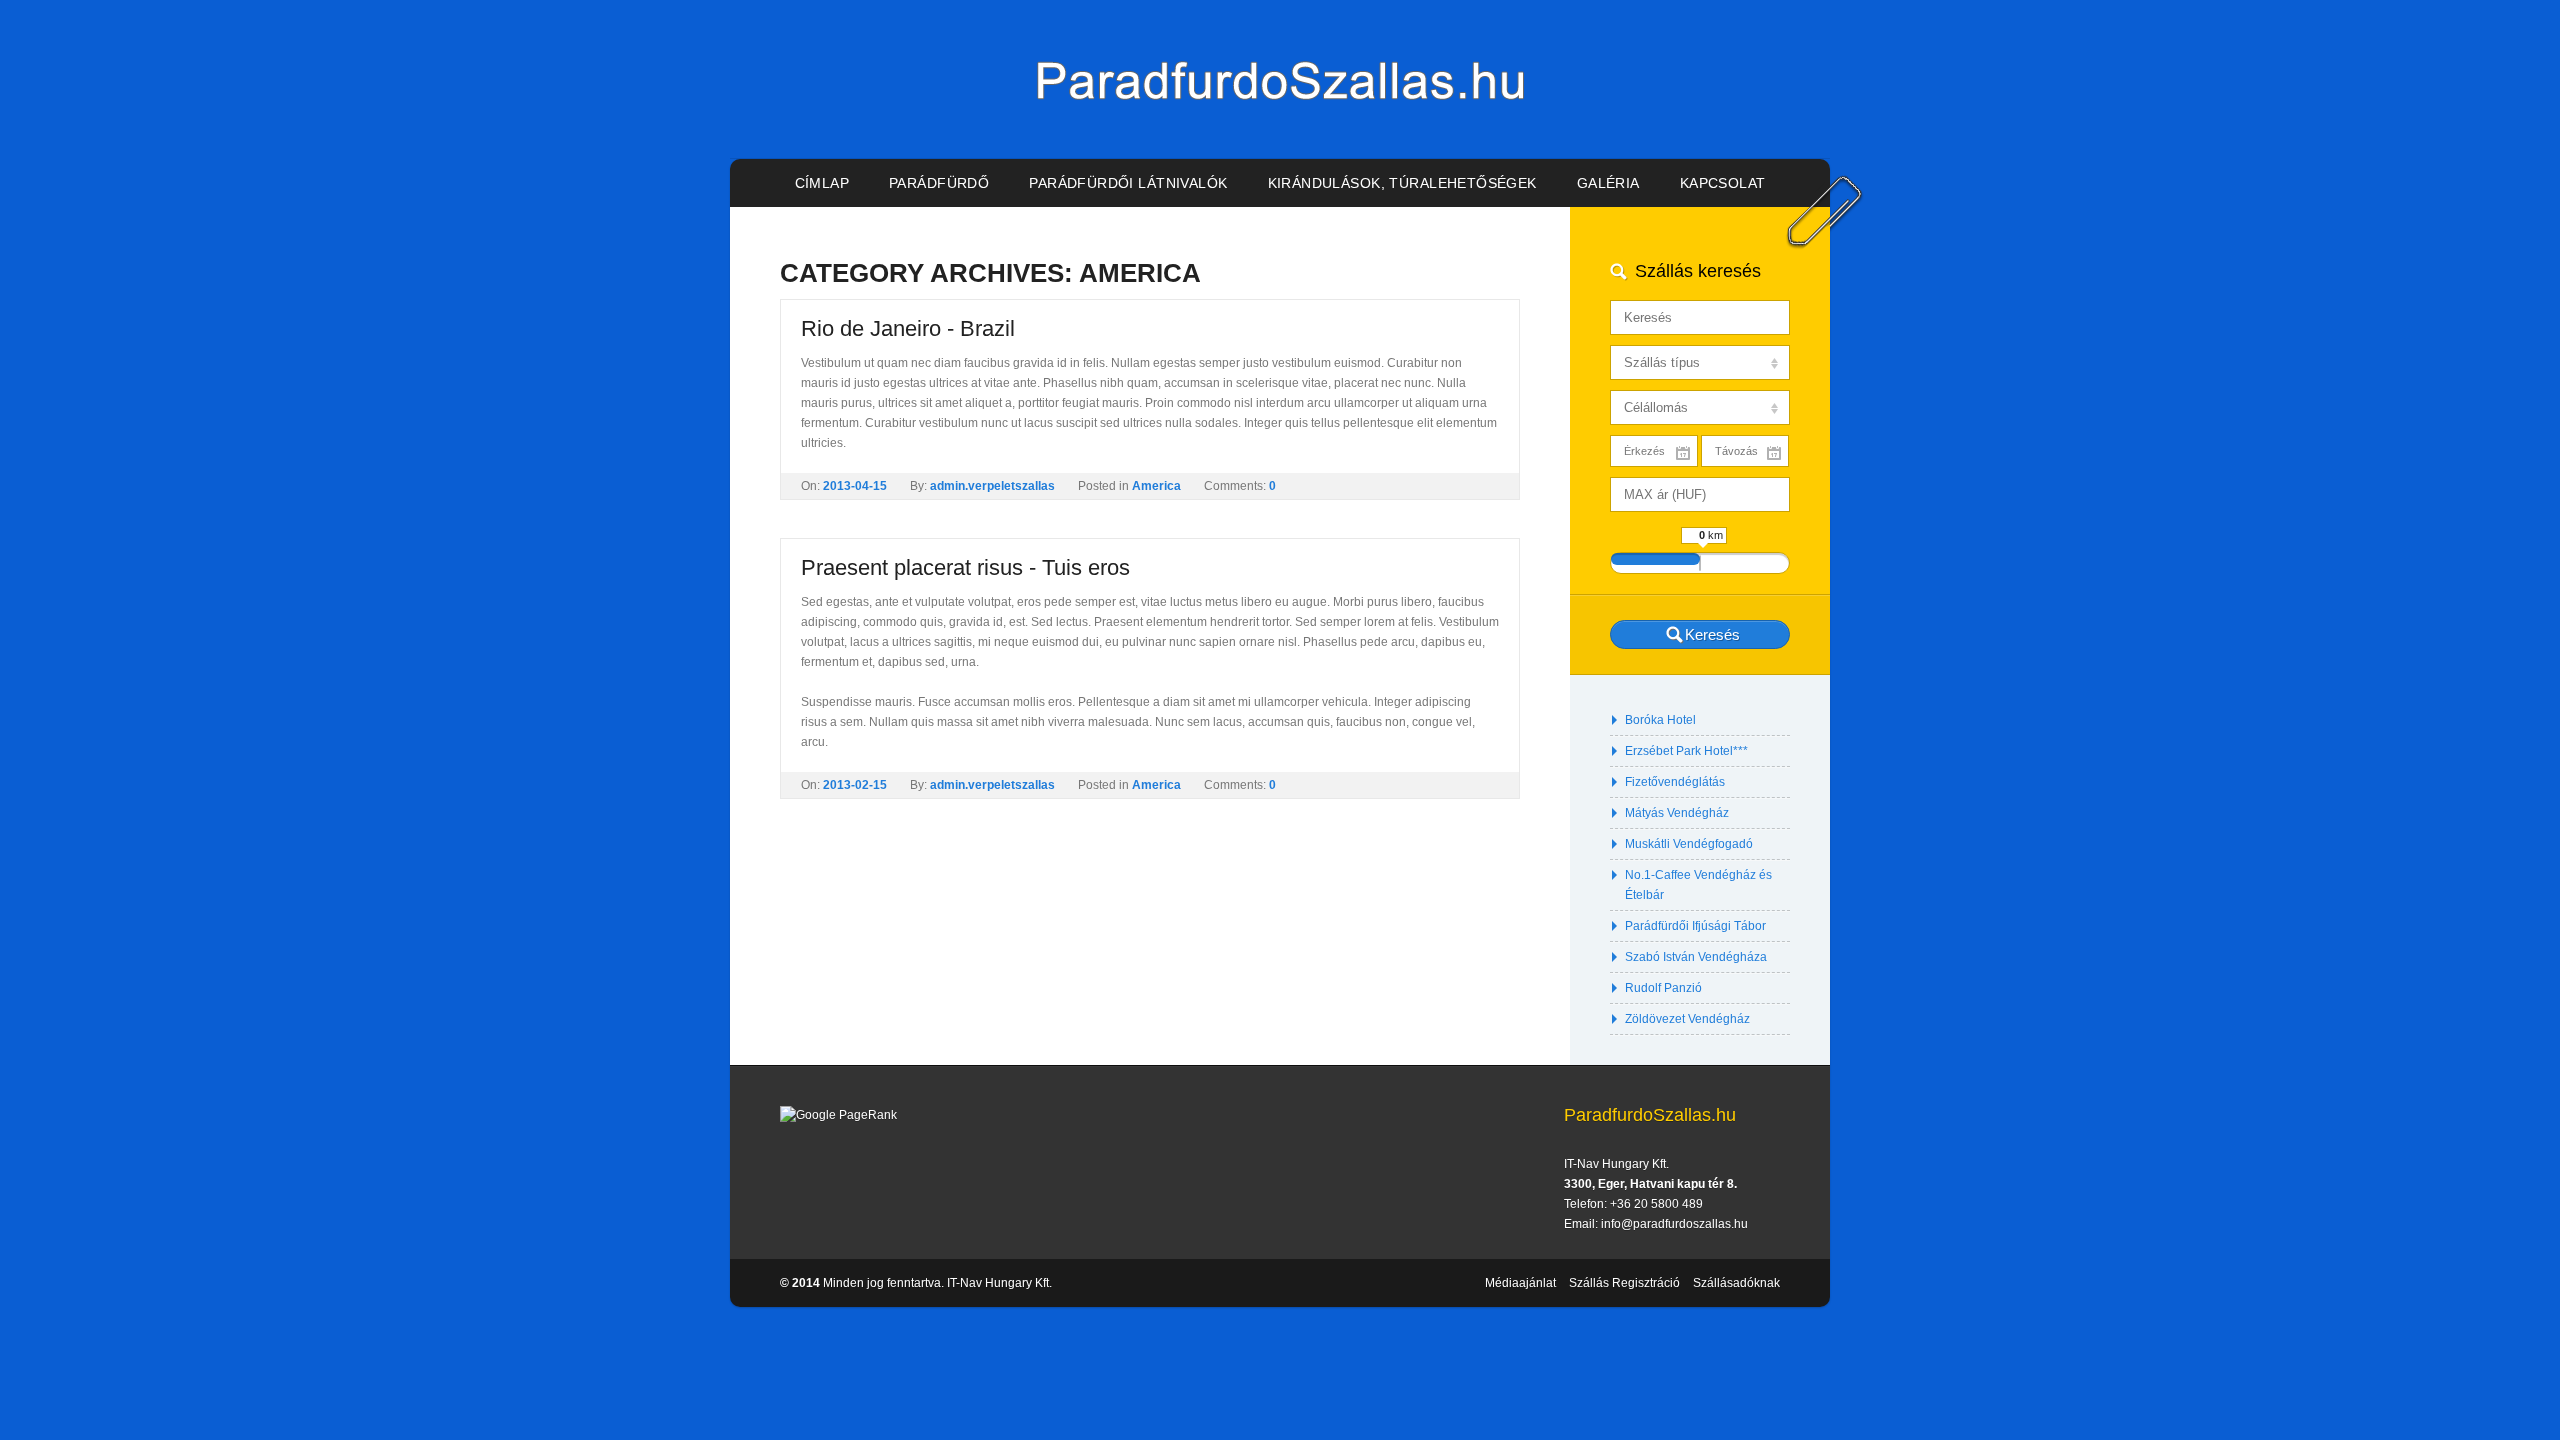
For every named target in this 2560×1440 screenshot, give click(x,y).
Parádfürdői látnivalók (1128, 183)
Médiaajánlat (1520, 1283)
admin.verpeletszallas (992, 486)
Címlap (822, 183)
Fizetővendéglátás (1675, 782)
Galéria (1608, 183)
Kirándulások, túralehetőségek (1402, 183)
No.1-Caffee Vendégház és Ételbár (1698, 885)
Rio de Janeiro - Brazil (908, 328)
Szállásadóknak (1736, 1283)
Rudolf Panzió (1663, 988)
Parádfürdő (939, 183)
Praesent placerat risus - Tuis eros (965, 567)
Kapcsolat (1723, 183)
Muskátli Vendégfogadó (1689, 844)
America (1156, 486)
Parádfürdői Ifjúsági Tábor (1695, 926)
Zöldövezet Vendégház (1687, 1019)
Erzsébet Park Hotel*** (1686, 751)
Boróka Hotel (1660, 720)
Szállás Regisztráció (1624, 1283)
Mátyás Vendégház (1677, 813)
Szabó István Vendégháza (1696, 957)
